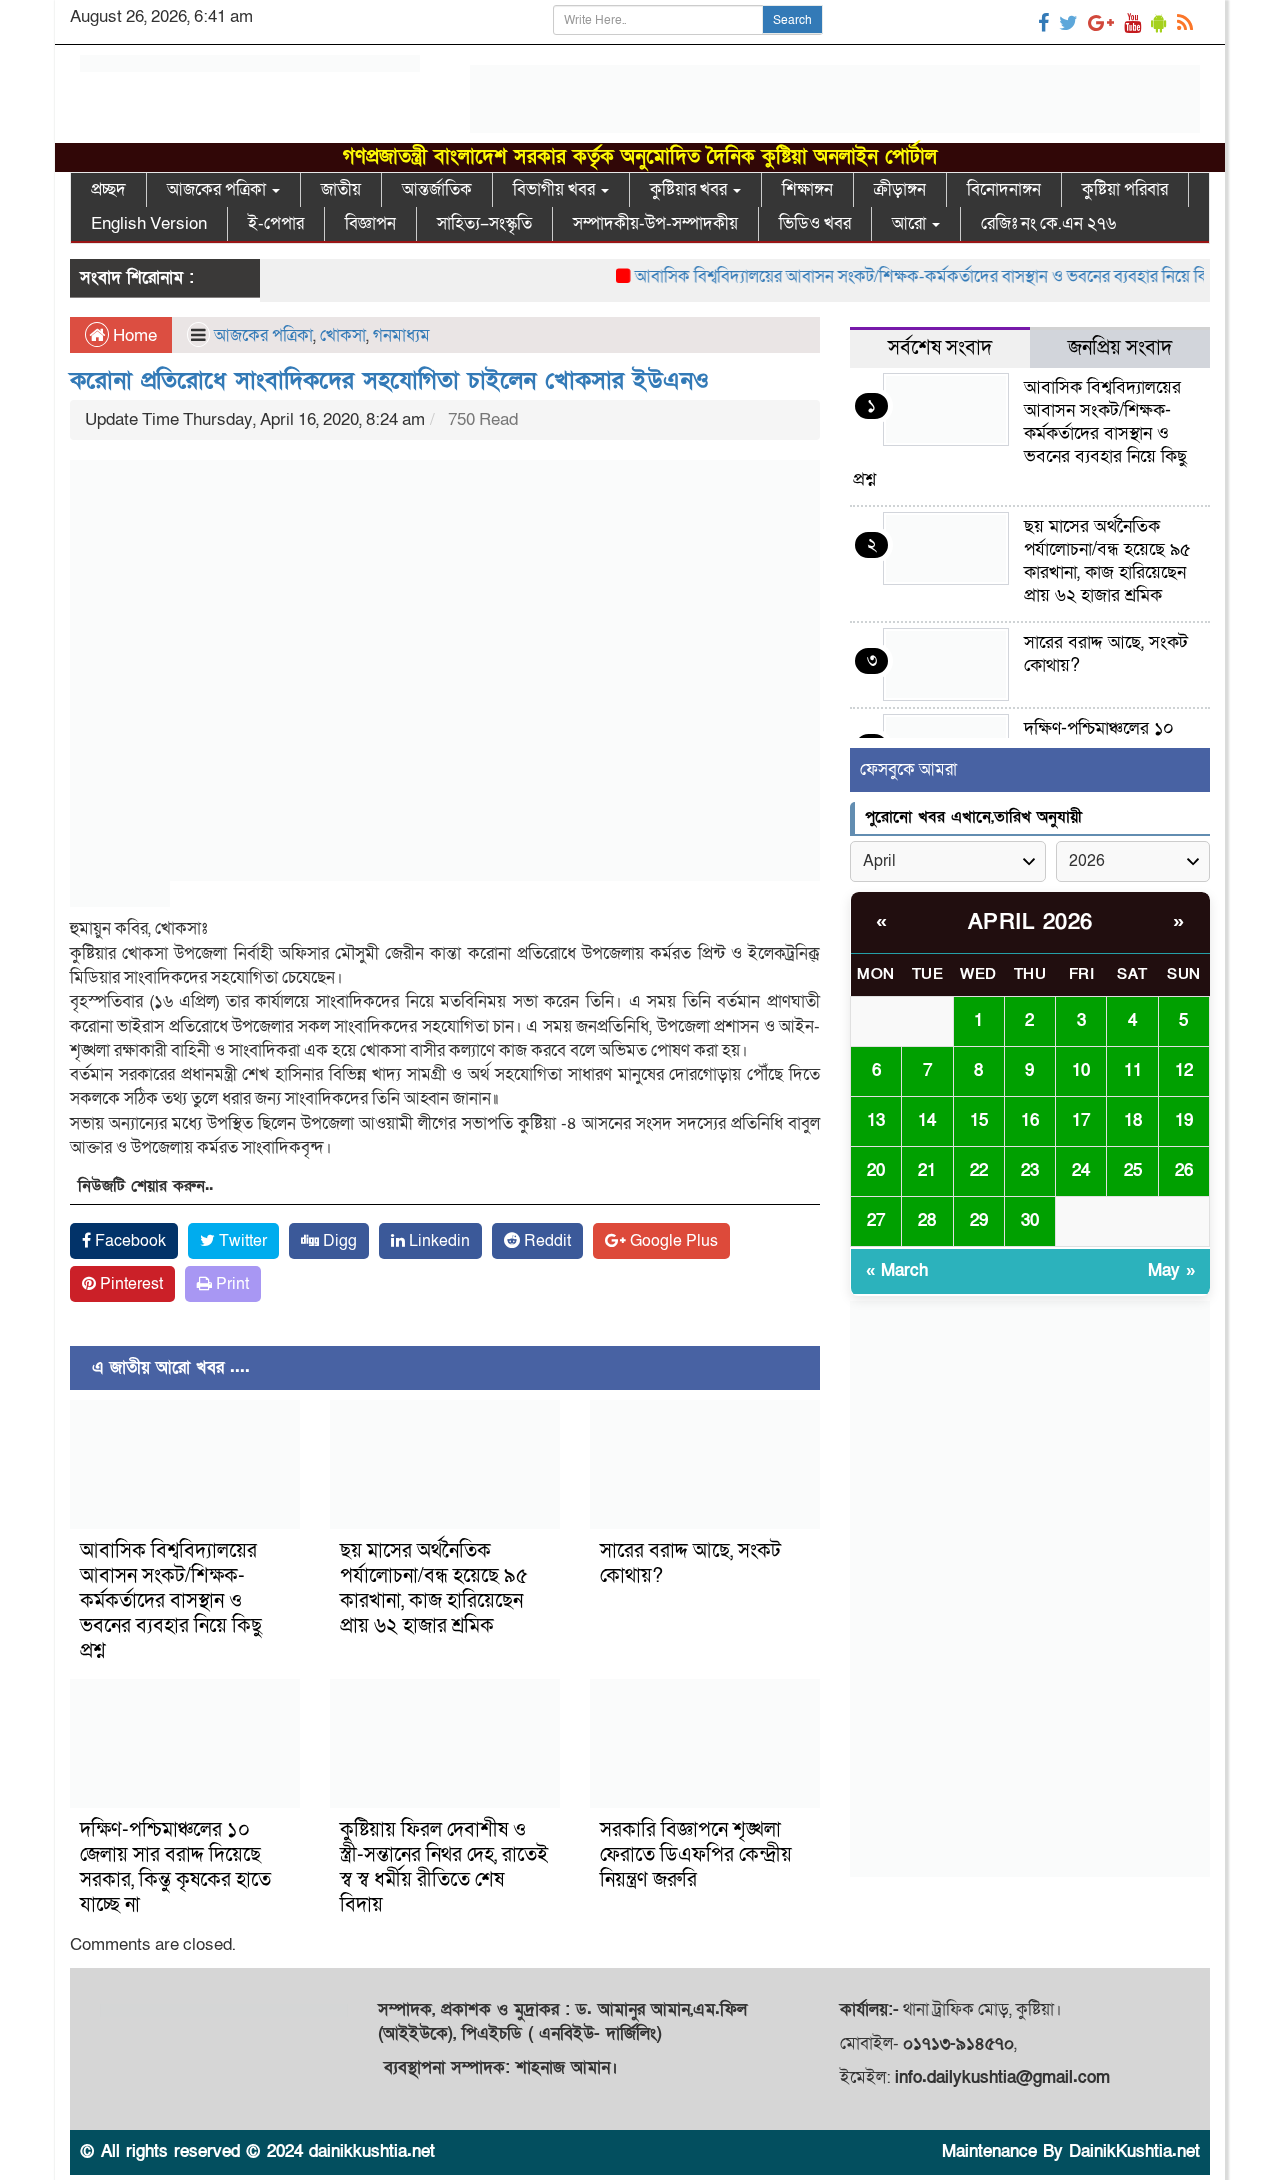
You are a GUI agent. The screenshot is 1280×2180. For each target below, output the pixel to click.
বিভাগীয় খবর (556, 189)
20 (876, 1170)
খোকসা (343, 335)
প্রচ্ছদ (108, 189)
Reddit (545, 1241)
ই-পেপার (276, 223)
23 (1030, 1170)
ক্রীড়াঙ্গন (900, 189)
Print (230, 1284)
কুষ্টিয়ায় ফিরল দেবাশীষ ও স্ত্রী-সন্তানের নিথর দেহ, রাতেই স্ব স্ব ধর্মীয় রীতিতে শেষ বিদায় (444, 1867)
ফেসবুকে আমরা (908, 769)
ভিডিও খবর (815, 223)
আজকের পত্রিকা (218, 189)
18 (1133, 1120)
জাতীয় (341, 189)
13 (876, 1120)
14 (927, 1120)
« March (897, 1270)
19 (1184, 1120)
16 (1030, 1120)
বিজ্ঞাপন (370, 223)
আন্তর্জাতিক (437, 189)
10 (1081, 1070)
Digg (338, 1241)
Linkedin (437, 1241)
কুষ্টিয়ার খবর (690, 189)
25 (1133, 1170)
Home (133, 335)
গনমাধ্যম (401, 335)
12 (1184, 1070)
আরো (911, 223)
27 (876, 1220)
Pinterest (129, 1284)
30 (1030, 1220)
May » (1171, 1270)
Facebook (128, 1241)
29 (979, 1220)
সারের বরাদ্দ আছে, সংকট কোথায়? (690, 1563)
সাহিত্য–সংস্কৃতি (484, 223)
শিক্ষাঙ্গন (807, 189)
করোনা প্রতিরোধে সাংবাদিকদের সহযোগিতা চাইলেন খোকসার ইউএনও (389, 380)
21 (927, 1170)
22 (979, 1170)
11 (1133, 1070)
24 (1081, 1170)
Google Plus (672, 1241)
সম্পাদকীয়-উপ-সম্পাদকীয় (655, 223)
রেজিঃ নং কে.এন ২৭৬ (1048, 223)
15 (979, 1120)
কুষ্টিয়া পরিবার (1125, 189)
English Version (149, 223)
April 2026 (1030, 922)
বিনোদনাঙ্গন (1004, 189)
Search (792, 20)
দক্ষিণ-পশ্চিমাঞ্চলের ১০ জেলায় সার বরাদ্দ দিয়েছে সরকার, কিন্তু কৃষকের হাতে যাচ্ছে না (175, 1867)
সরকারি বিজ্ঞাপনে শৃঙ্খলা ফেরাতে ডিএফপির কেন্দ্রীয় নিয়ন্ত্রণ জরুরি (696, 1855)
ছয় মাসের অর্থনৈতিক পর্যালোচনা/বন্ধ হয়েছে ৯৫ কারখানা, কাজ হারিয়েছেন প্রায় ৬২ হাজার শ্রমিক (434, 1588)
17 (1081, 1120)
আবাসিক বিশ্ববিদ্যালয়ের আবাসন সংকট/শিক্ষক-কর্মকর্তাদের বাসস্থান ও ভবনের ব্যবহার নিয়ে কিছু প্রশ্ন (911, 276)
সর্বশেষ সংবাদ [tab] (940, 348)
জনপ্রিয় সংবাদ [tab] (1120, 348)
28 (927, 1220)
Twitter (241, 1241)
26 (1184, 1170)
